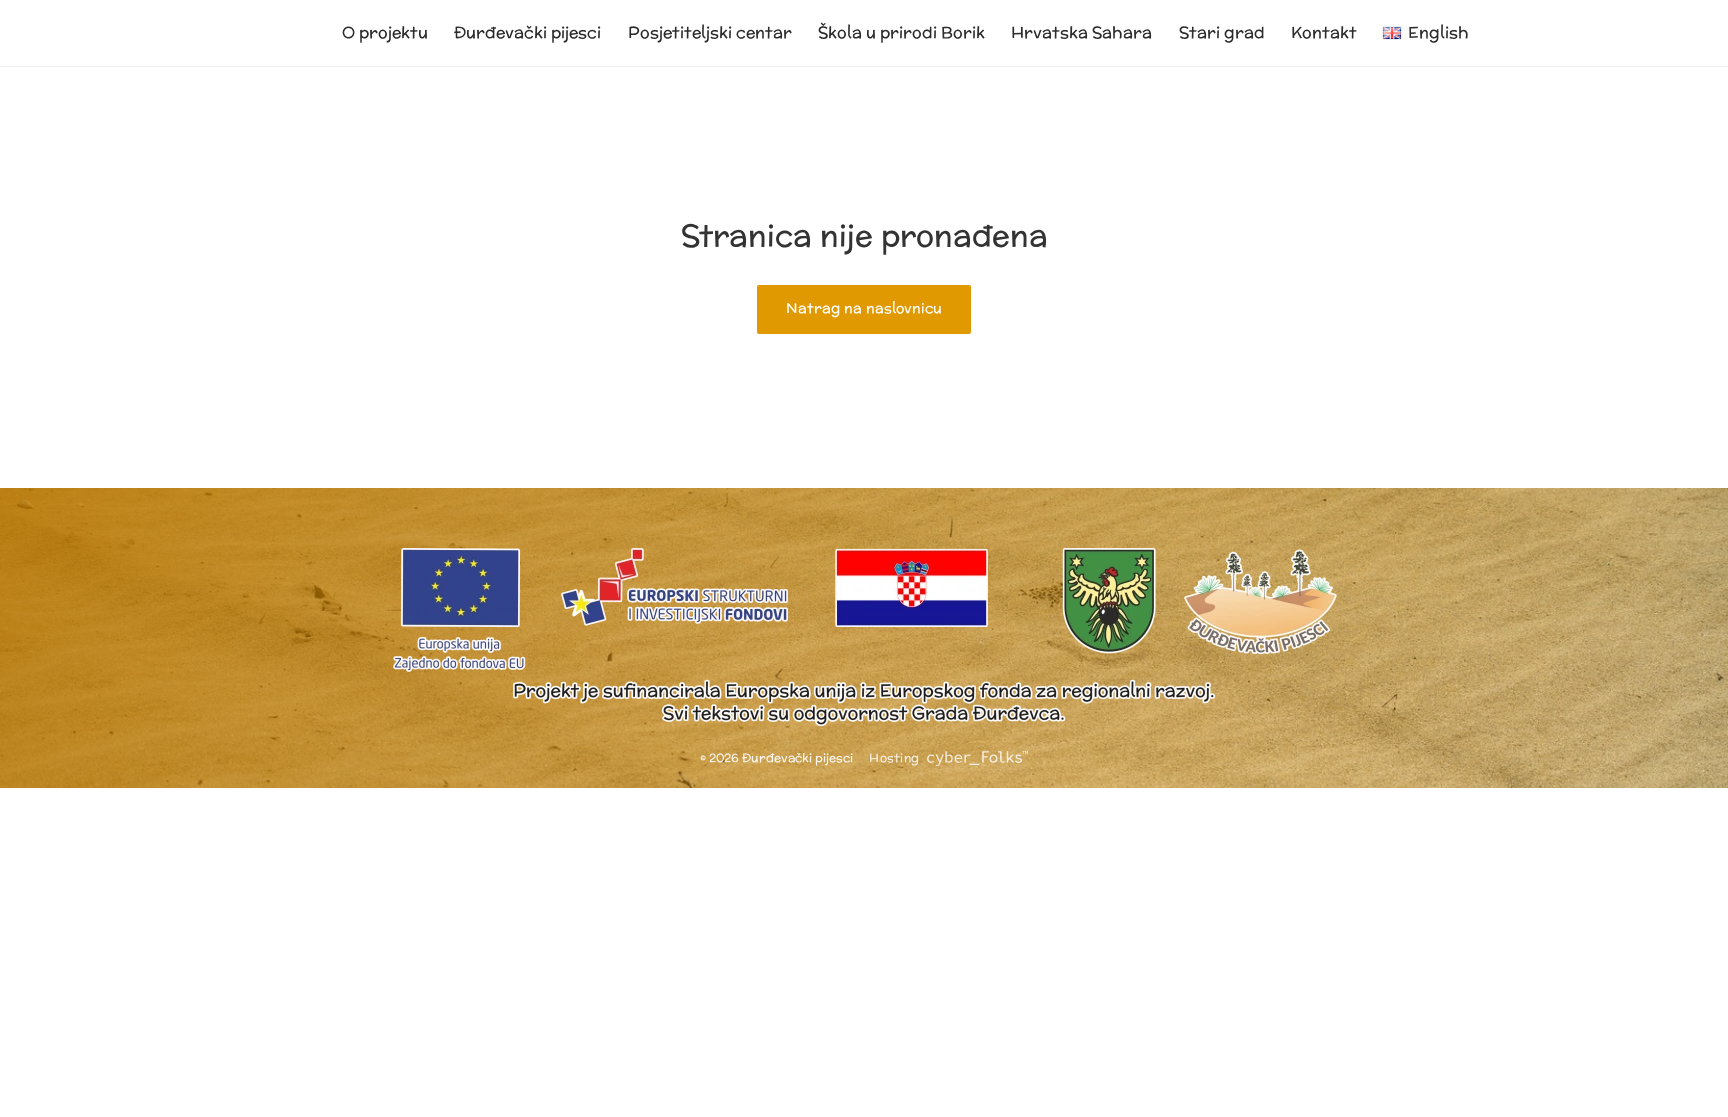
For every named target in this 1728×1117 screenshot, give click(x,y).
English (1438, 32)
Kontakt (1324, 32)
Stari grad (1222, 32)
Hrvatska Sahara (1081, 32)
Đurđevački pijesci (527, 32)
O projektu (385, 32)
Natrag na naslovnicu (864, 308)
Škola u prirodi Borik (901, 32)
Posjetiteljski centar (710, 32)
